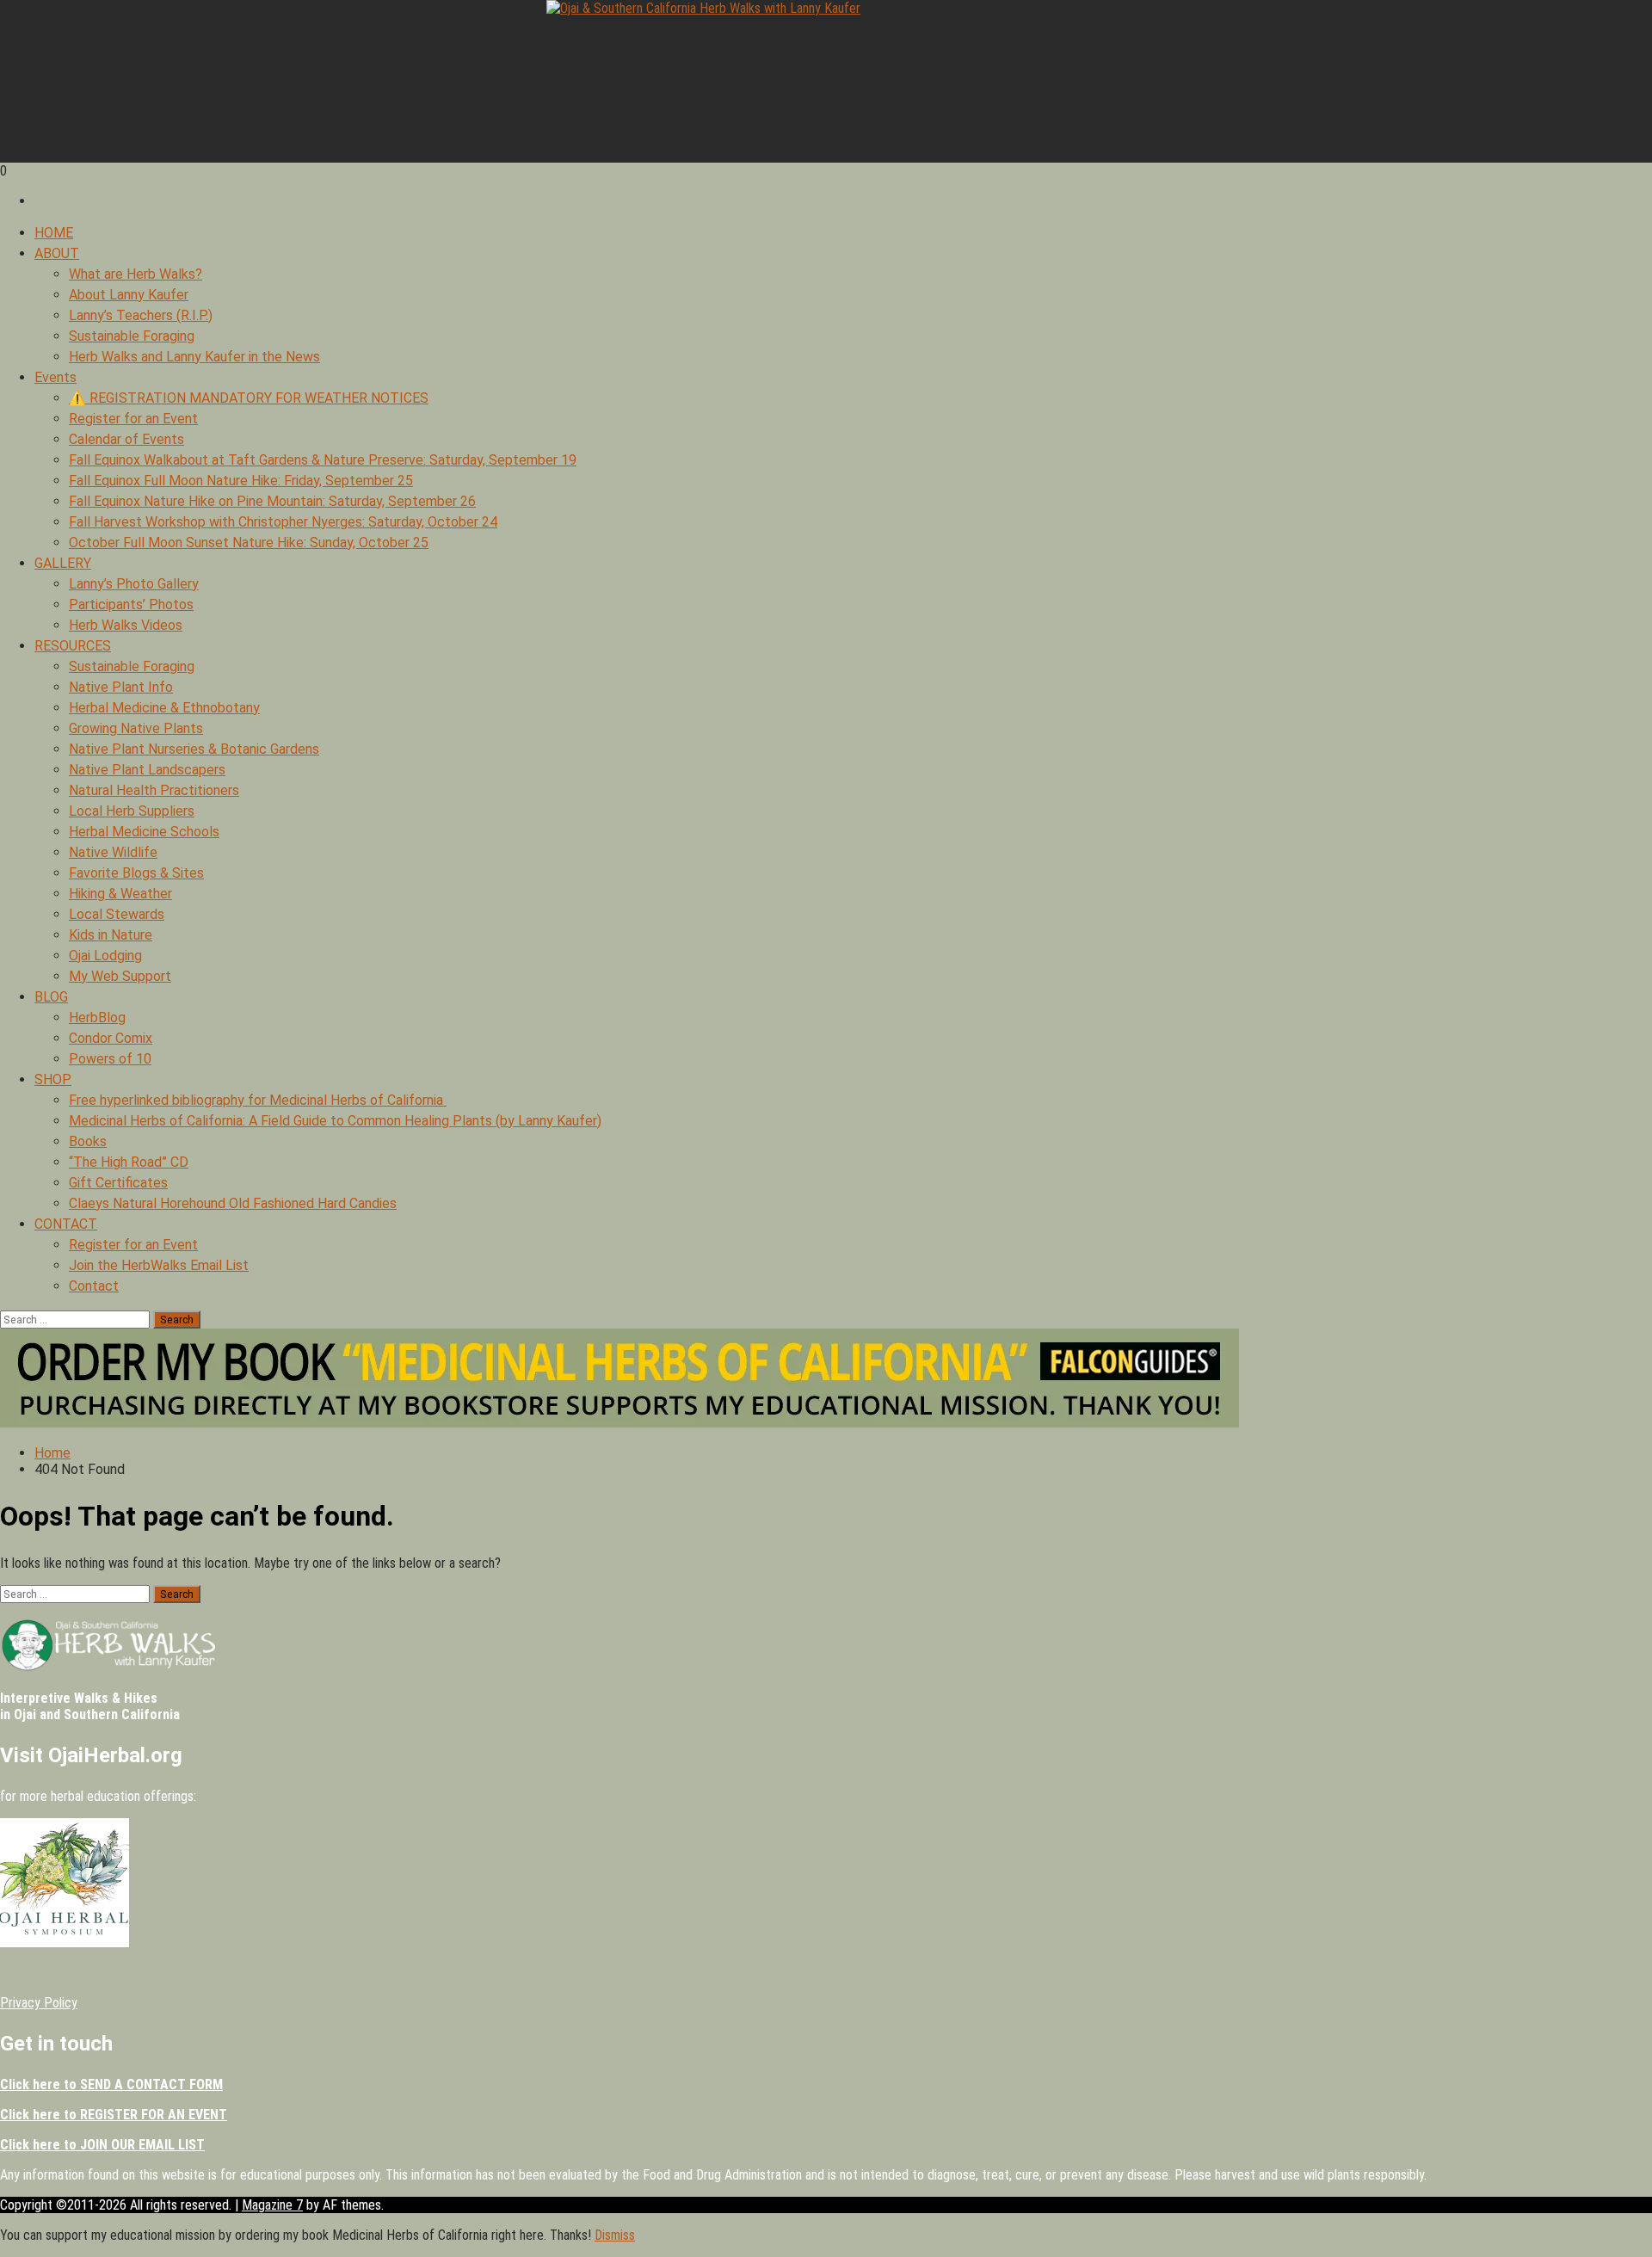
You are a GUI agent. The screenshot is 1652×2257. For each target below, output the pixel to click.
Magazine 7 (272, 2205)
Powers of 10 (110, 1059)
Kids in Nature (111, 935)
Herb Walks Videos (126, 625)
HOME (54, 233)
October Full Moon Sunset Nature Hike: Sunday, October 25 (249, 543)
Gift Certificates (118, 1183)
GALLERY (63, 563)
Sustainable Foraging (132, 336)
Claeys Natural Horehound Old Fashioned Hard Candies (233, 1203)
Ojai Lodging (105, 956)
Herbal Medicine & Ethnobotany (164, 708)
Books (88, 1141)
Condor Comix (111, 1038)
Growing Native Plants (136, 728)
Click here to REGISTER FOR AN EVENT (114, 2115)
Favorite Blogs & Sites (136, 873)
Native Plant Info (121, 687)
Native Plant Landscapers (147, 770)
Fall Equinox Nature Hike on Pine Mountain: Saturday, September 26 (272, 501)
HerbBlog (97, 1017)
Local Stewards (117, 914)
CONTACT (66, 1224)
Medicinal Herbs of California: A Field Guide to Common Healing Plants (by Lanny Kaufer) (335, 1121)
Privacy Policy (39, 2003)
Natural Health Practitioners (154, 790)
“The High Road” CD (129, 1162)
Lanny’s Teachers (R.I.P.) (141, 315)
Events (55, 377)
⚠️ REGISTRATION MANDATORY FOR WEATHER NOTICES (249, 398)
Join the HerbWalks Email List (159, 1265)
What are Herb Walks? (136, 274)
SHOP (53, 1079)
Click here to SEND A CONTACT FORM (111, 2084)
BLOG (51, 997)
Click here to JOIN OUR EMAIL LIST (102, 2145)
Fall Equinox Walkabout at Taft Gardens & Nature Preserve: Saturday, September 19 (323, 460)
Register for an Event (133, 419)
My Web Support (120, 976)
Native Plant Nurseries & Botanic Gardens (194, 749)
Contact (94, 1286)
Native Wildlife (113, 852)
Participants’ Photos (131, 604)
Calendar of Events (126, 439)
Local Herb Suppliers (132, 811)
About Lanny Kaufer (129, 295)
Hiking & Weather (120, 894)
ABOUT (57, 253)
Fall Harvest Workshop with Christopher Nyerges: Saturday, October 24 (283, 522)
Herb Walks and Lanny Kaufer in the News (194, 357)
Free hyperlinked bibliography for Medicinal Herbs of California (258, 1100)
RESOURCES (73, 646)
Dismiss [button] (615, 2235)
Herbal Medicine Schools (144, 832)
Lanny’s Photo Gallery (134, 584)
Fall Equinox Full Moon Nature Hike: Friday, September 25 (241, 481)
